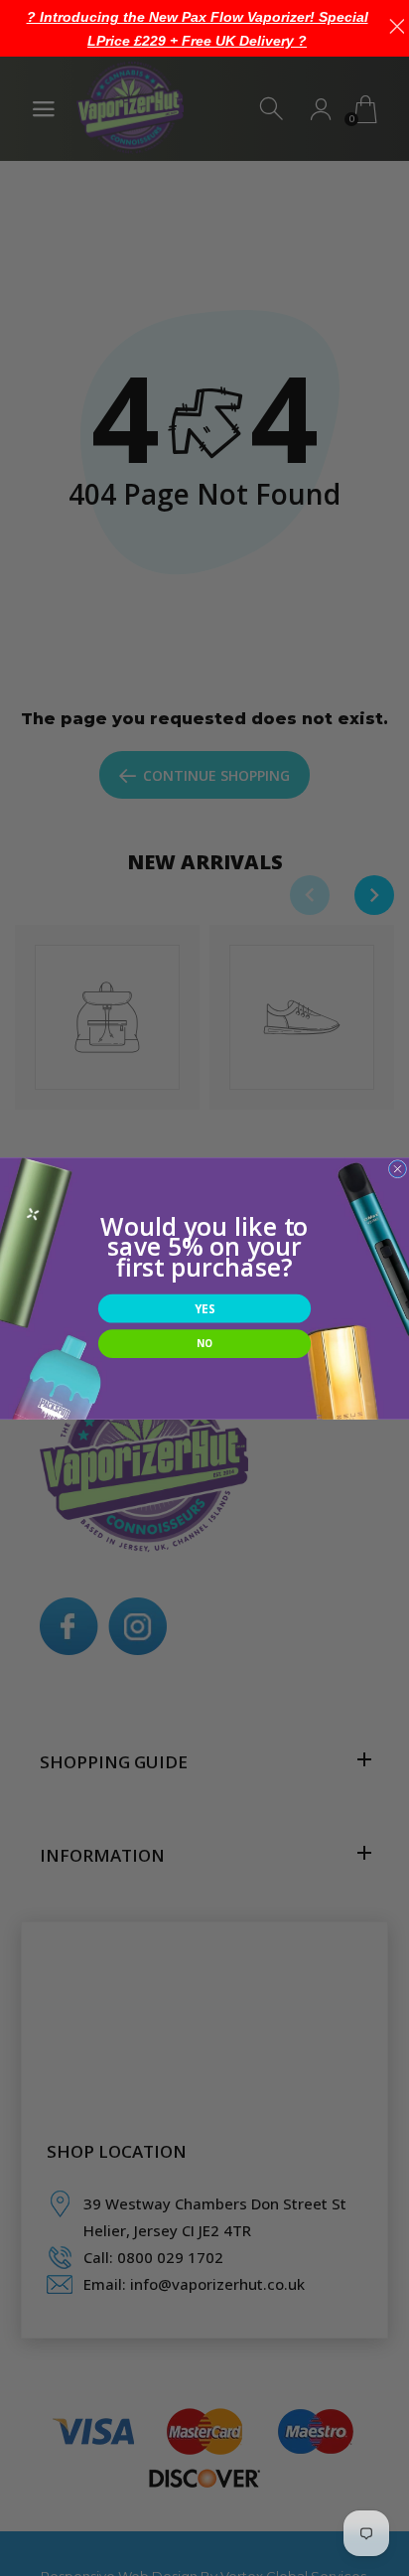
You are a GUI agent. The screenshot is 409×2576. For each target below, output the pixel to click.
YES (204, 1308)
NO (204, 1343)
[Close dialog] (397, 1168)
